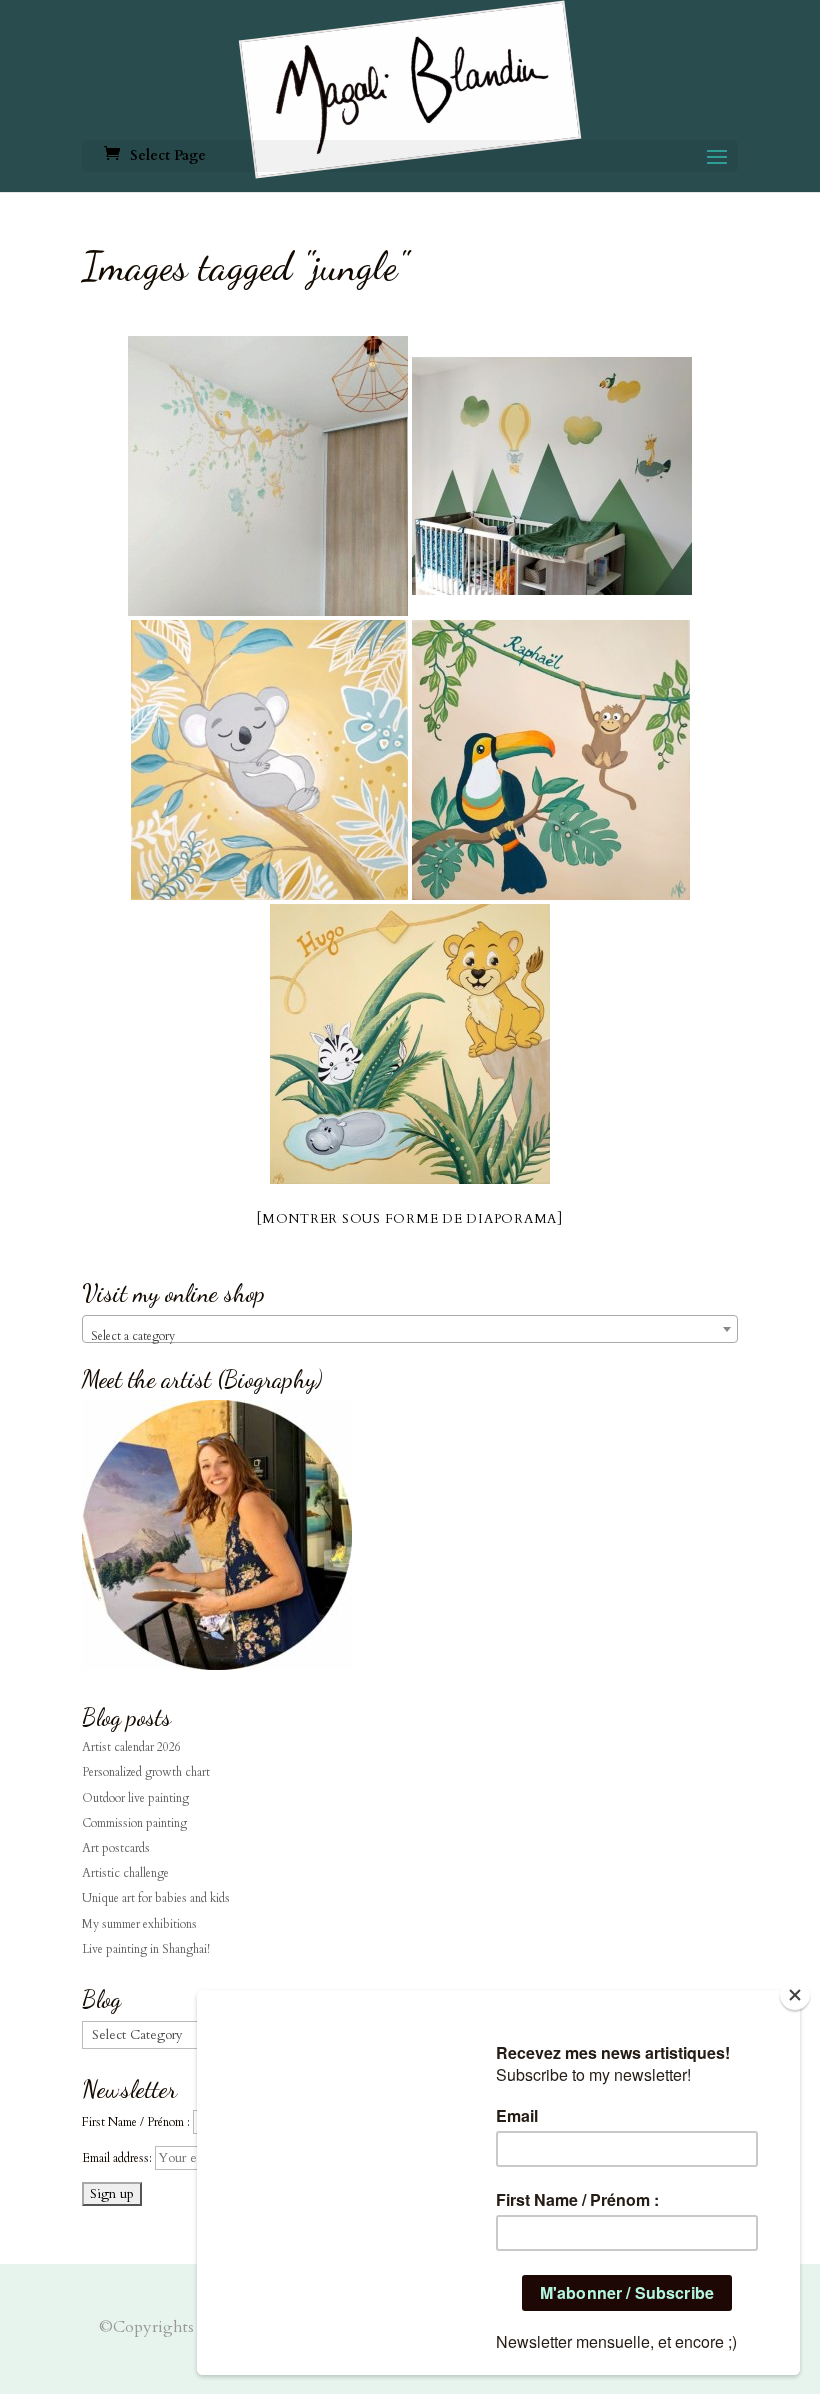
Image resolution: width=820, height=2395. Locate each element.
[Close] (795, 1995)
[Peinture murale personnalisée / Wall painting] (268, 476)
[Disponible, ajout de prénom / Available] (269, 760)
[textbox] (410, 1336)
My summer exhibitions (139, 1924)
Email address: (118, 2158)
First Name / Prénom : (136, 2122)
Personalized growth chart (146, 1772)
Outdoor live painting (135, 1798)
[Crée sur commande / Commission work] (551, 760)
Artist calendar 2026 (131, 1747)
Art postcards (116, 1848)
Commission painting (134, 1823)
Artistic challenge (125, 1873)
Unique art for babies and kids (156, 1898)
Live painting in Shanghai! (146, 1949)
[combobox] (410, 1329)
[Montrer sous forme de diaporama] (410, 1219)
